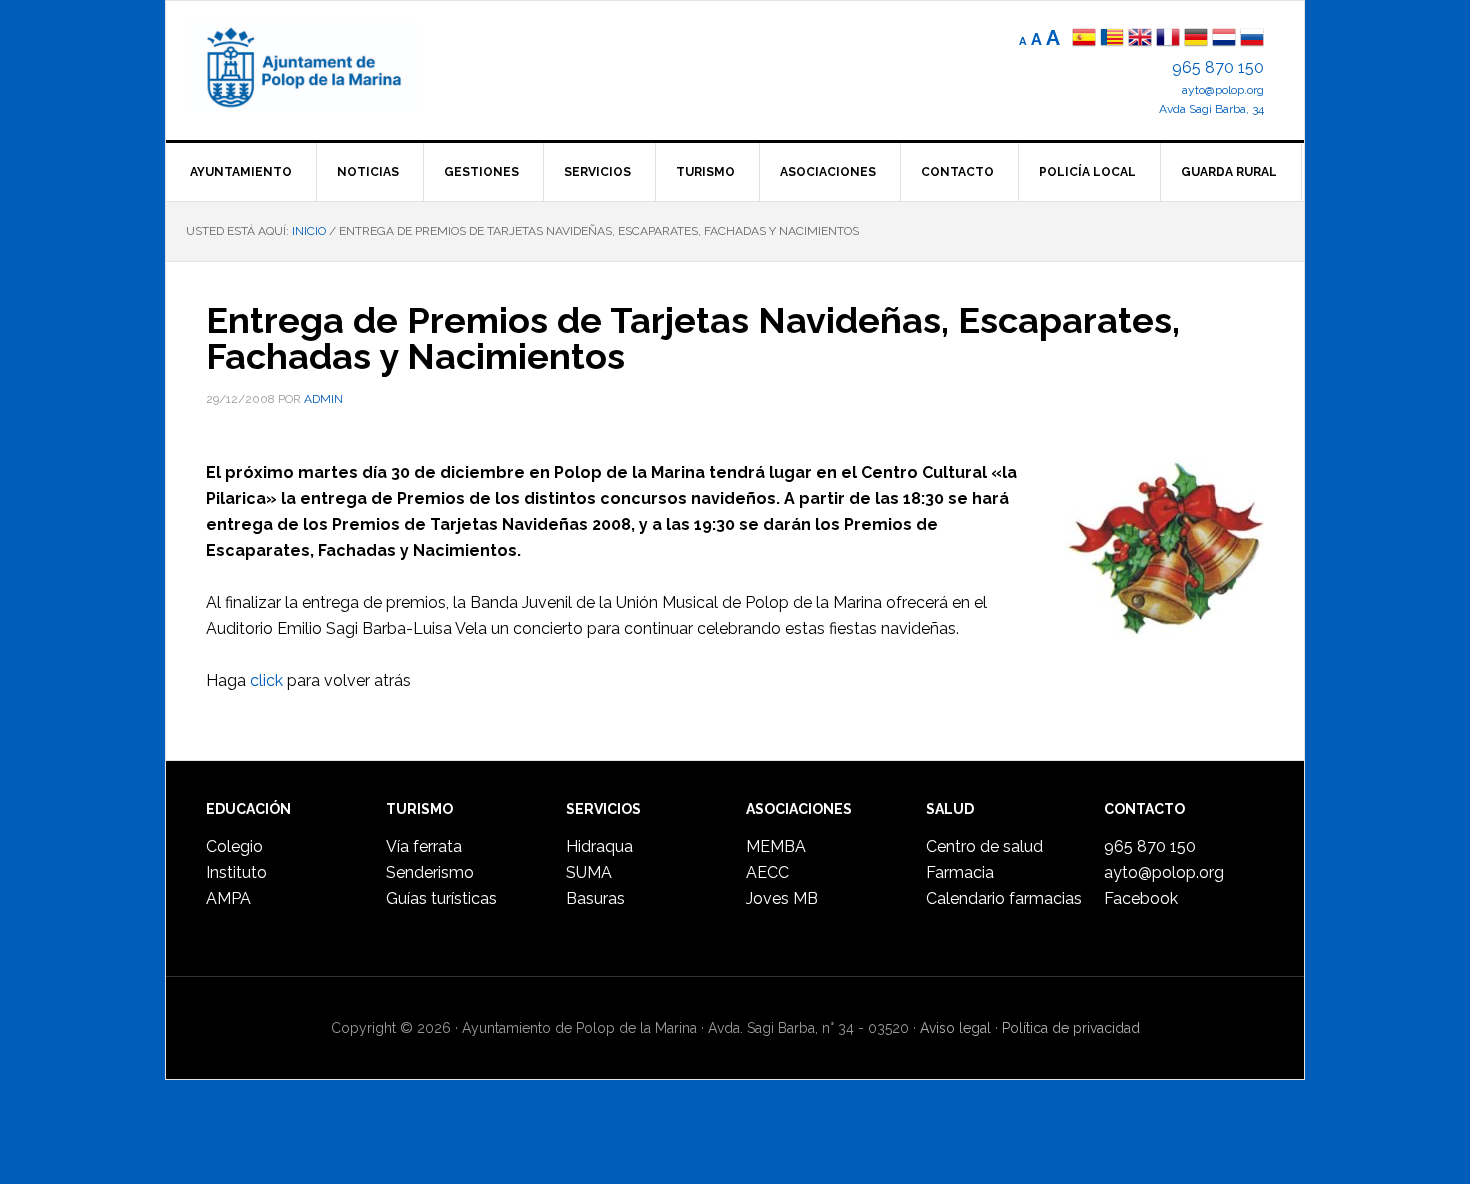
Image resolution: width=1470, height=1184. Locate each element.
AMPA (228, 898)
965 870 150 (1218, 67)
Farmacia (960, 872)
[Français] (1168, 39)
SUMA (589, 872)
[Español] (1084, 39)
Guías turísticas (441, 898)
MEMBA (776, 846)
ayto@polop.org (1223, 90)
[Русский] (1252, 39)
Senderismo (430, 872)
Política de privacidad (1071, 1028)
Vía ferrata (424, 846)
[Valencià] (1112, 39)
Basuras (595, 898)
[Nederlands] (1226, 39)
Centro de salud (984, 846)
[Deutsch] (1196, 39)
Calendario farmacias (1004, 898)
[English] (1140, 39)
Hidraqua (599, 846)
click (266, 680)
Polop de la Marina (326, 66)
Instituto (236, 872)
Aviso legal (955, 1028)
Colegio (234, 846)
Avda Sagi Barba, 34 (1211, 109)
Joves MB (782, 898)
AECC (767, 872)
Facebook (1141, 898)
